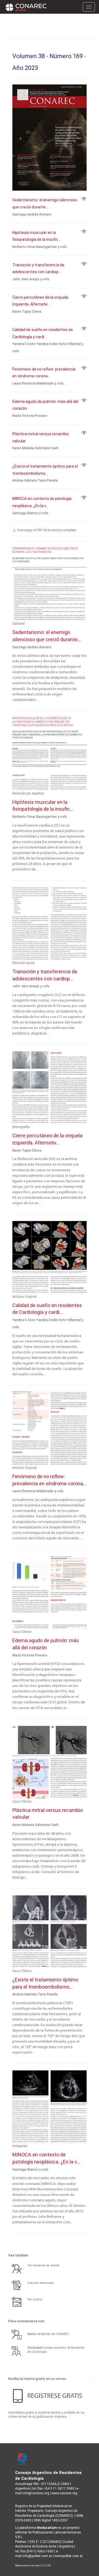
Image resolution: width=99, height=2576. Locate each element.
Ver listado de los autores (44, 2265)
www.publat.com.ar (68, 2556)
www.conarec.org (64, 2493)
